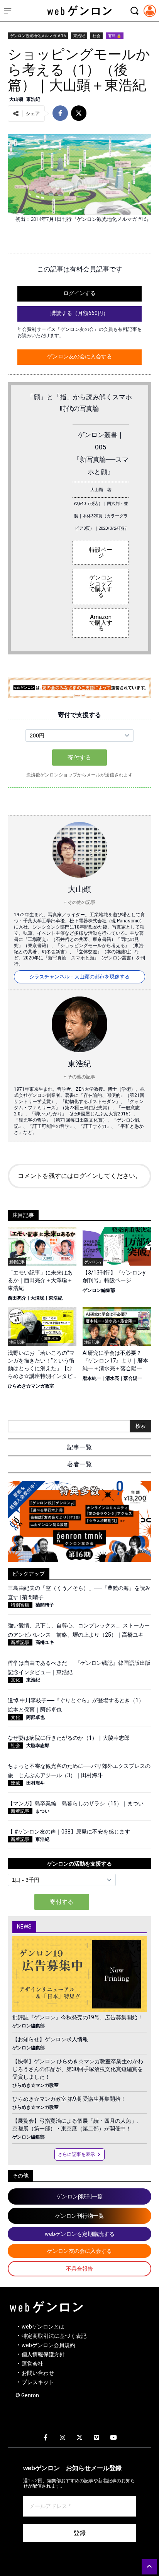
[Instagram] (63, 2438)
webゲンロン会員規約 (48, 2345)
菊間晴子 (45, 1605)
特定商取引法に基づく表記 (54, 2336)
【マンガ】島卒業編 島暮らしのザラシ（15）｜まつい (76, 1803)
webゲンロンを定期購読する (80, 2234)
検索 (140, 1426)
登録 (79, 2533)
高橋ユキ (45, 1642)
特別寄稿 (20, 1605)
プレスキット (38, 2382)
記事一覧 (79, 1447)
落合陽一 (133, 1378)
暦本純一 (92, 1378)
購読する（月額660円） (79, 313)
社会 (96, 36)
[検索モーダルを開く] (134, 11)
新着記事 (20, 1642)
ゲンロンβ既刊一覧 (79, 2196)
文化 (15, 1680)
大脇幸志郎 (38, 1746)
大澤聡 (37, 1298)
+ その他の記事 (79, 902)
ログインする (79, 293)
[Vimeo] (96, 2438)
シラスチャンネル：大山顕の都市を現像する (79, 977)
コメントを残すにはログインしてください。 (79, 1176)
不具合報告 (79, 2269)
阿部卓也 (36, 1717)
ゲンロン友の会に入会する (79, 356)
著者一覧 (79, 1464)
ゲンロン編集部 (99, 1290)
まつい (42, 1811)
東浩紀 (79, 36)
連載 (15, 1783)
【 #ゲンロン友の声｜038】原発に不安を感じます (69, 1832)
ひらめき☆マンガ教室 (31, 1386)
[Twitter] (79, 2438)
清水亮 (112, 1378)
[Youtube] (113, 2438)
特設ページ (101, 553)
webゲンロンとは (43, 2327)
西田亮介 (17, 1298)
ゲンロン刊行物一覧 (79, 2216)
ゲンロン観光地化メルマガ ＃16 (38, 36)
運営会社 (32, 2364)
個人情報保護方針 (43, 2354)
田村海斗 (36, 1783)
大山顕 (16, 99)
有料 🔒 (115, 36)
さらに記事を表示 (76, 2154)
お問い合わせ (38, 2373)
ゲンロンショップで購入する (101, 586)
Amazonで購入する (101, 623)
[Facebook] (46, 2438)
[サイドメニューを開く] (8, 11)
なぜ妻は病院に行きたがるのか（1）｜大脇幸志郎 (69, 1738)
